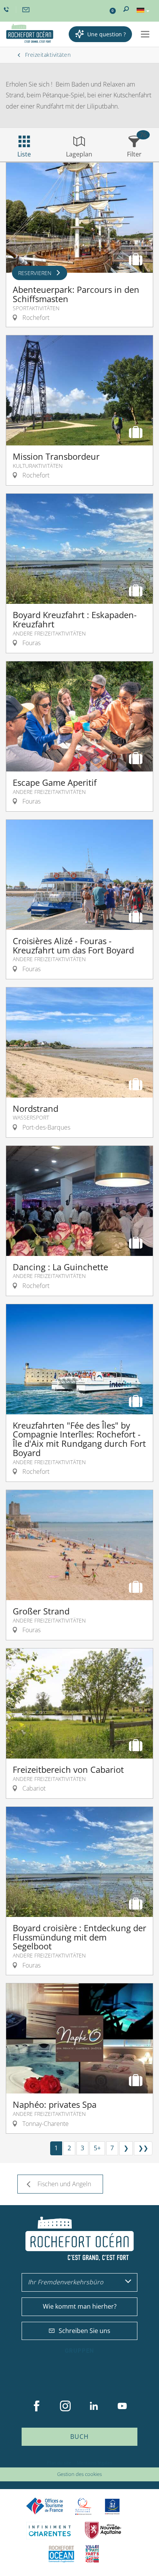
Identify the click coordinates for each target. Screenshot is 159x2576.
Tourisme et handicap (112, 2506)
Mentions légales (95, 2463)
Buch (79, 2437)
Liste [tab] (24, 154)
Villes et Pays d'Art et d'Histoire (92, 2554)
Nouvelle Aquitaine (103, 2531)
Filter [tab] (134, 154)
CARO (61, 2554)
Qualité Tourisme (83, 2506)
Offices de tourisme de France (45, 2506)
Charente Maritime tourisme (50, 2531)
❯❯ (143, 2148)
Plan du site (59, 2463)
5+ (97, 2148)
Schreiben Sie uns (85, 2331)
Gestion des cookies (79, 2474)
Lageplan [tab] (79, 154)
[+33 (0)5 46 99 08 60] (7, 10)
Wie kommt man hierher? (80, 2306)
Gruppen (79, 2351)
